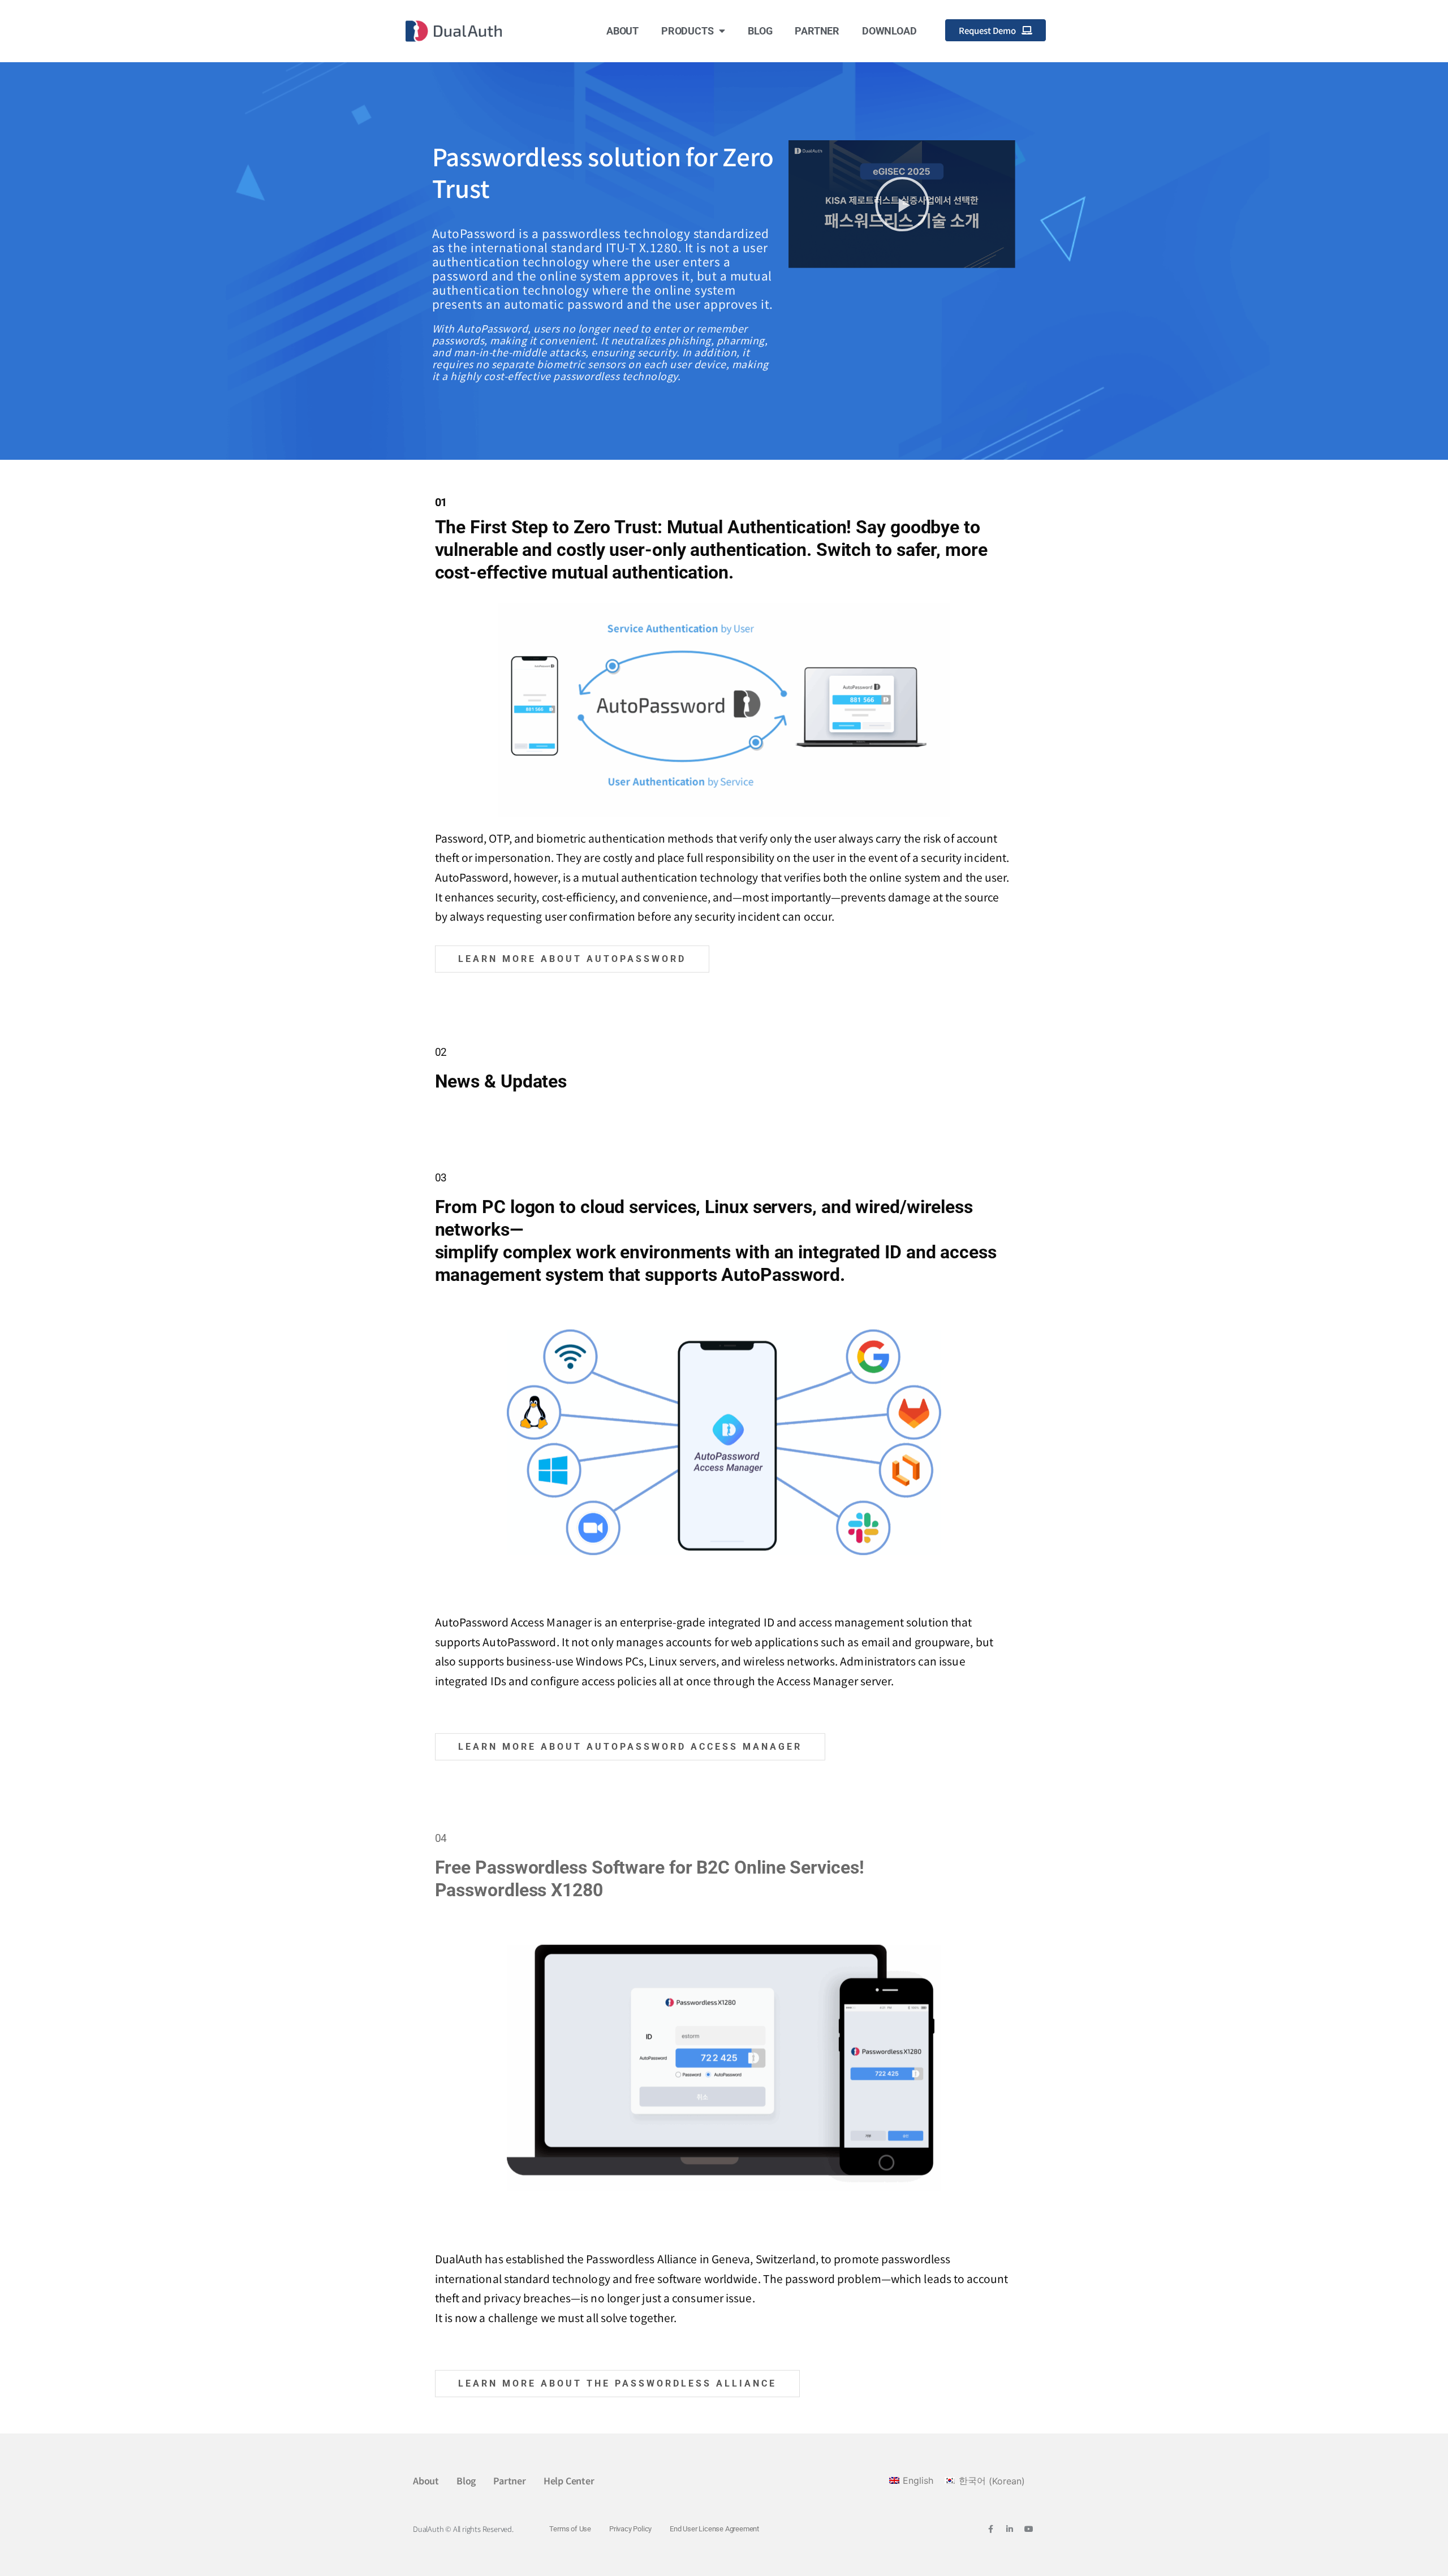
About (622, 31)
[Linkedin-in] (1010, 2529)
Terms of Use (570, 2529)
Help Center (569, 2480)
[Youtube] (1029, 2529)
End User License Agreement (714, 2529)
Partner (817, 31)
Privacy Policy (630, 2529)
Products (687, 31)
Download (889, 31)
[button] (902, 204)
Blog (760, 31)
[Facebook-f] (990, 2529)
